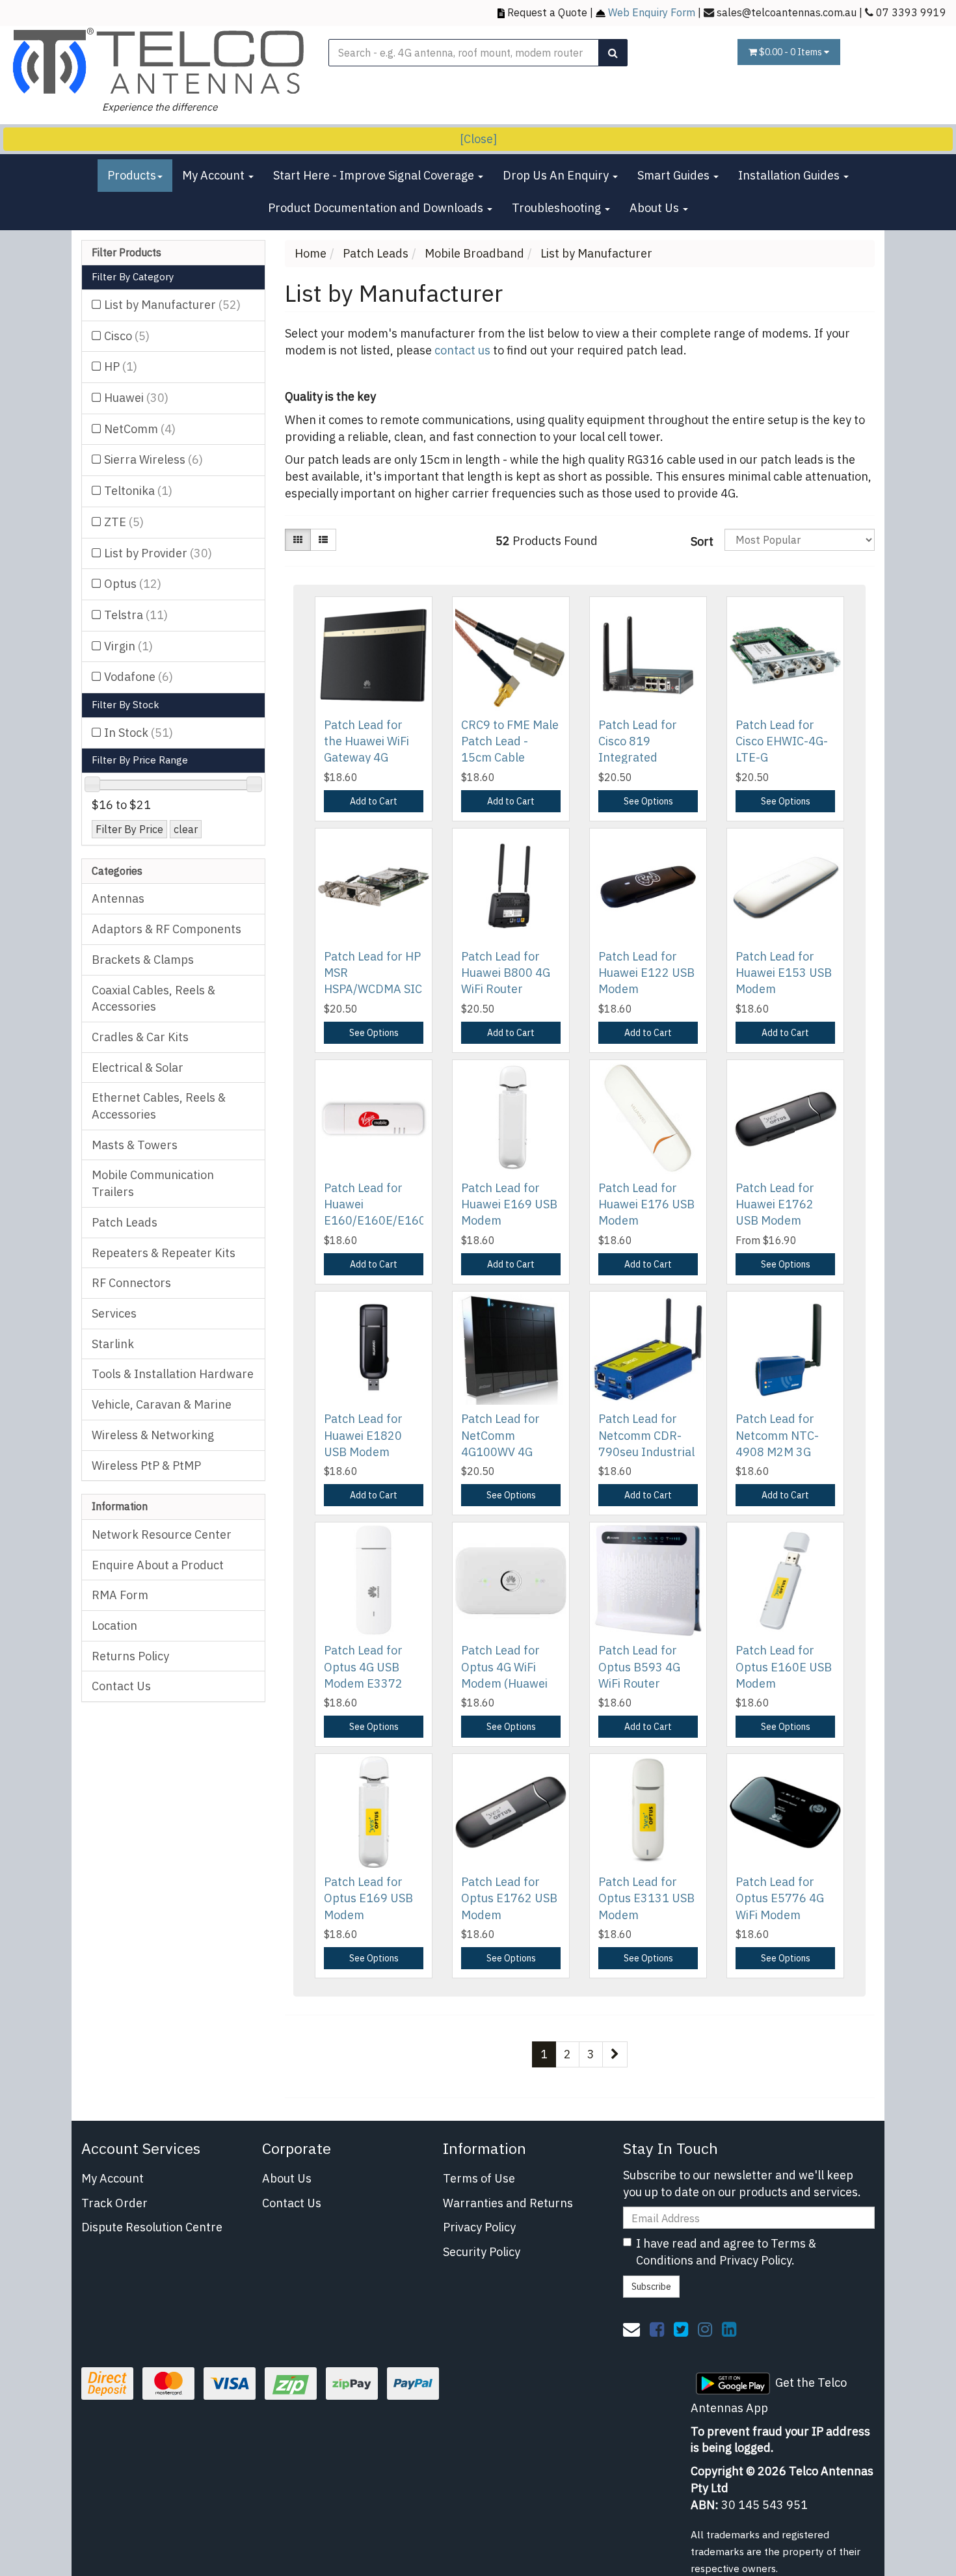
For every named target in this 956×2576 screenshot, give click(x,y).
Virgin (128, 646)
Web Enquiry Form (652, 12)
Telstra (136, 615)
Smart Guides (675, 175)
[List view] (323, 540)
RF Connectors (131, 1283)
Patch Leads (125, 1222)
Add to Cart (374, 801)
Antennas (118, 898)
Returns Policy (130, 1656)
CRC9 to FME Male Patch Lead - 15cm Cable (510, 741)
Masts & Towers (135, 1145)
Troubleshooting (558, 208)
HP (121, 366)
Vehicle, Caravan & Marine (162, 1404)
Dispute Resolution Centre (152, 2227)
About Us (656, 208)
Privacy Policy (479, 2227)
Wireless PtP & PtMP (146, 1466)
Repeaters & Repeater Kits (164, 1253)
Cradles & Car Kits (140, 1037)
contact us (462, 350)
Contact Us (121, 1686)
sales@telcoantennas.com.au (787, 12)
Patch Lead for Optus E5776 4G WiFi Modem (780, 1898)
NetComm (140, 429)
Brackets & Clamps (143, 960)
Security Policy (482, 2252)
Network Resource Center (162, 1534)
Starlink (113, 1344)
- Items (791, 52)
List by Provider (158, 553)
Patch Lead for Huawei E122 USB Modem (646, 973)
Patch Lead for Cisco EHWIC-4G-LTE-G (782, 741)
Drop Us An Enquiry (557, 175)
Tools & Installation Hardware (173, 1374)
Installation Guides (790, 175)
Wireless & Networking (153, 1435)
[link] (657, 2329)
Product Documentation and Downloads (377, 208)
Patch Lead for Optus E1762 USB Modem (509, 1898)
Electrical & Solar (138, 1068)
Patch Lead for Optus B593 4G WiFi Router (639, 1666)
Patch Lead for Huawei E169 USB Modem (509, 1204)
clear (186, 829)
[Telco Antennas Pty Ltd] (159, 61)
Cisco (127, 336)
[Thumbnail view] (298, 540)
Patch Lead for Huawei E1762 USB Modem (775, 1204)
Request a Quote (547, 12)
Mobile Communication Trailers (153, 1183)
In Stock (139, 733)
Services (114, 1313)
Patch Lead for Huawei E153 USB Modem (784, 973)
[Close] (478, 139)
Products (132, 175)
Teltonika (138, 491)
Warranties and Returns (508, 2203)
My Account (215, 175)
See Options (648, 801)
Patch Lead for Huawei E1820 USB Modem (363, 1435)
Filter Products (126, 253)
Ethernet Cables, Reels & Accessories (159, 1106)
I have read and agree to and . (726, 2252)
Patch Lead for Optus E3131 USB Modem (646, 1898)
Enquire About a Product (158, 1565)
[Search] (613, 53)
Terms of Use (479, 2178)
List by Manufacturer (172, 305)
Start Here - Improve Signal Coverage (375, 175)
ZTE (124, 522)
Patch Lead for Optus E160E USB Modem (784, 1666)
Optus (133, 584)
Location (114, 1626)
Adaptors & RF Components (166, 929)
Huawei (136, 398)
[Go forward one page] (615, 2054)
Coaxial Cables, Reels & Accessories (153, 999)
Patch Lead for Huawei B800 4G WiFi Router (506, 973)
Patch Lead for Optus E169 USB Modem (368, 1898)
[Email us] (631, 2329)
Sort (702, 541)
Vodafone (139, 677)
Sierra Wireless (153, 459)
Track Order (114, 2203)
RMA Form (120, 1595)
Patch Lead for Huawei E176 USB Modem (646, 1204)
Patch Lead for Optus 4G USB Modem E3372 (363, 1666)
